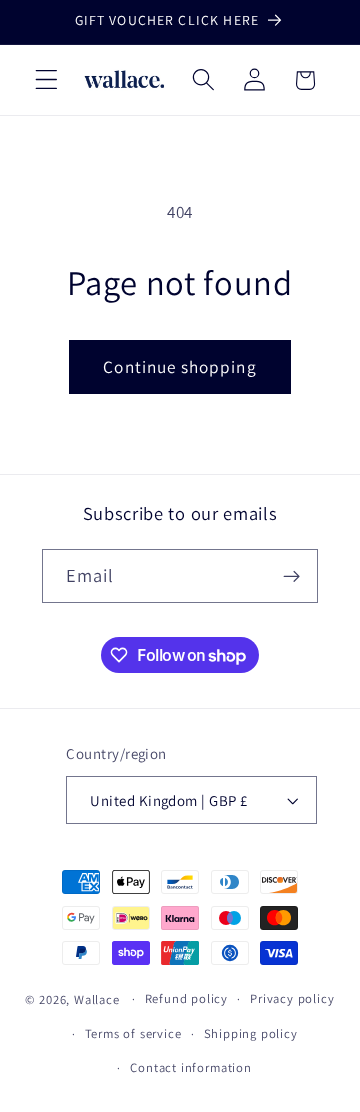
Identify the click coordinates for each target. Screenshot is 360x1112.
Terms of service (133, 1033)
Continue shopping (180, 366)
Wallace (97, 998)
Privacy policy (292, 998)
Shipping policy (251, 1033)
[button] (46, 80)
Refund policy (186, 998)
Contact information (190, 1067)
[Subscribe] (292, 576)
